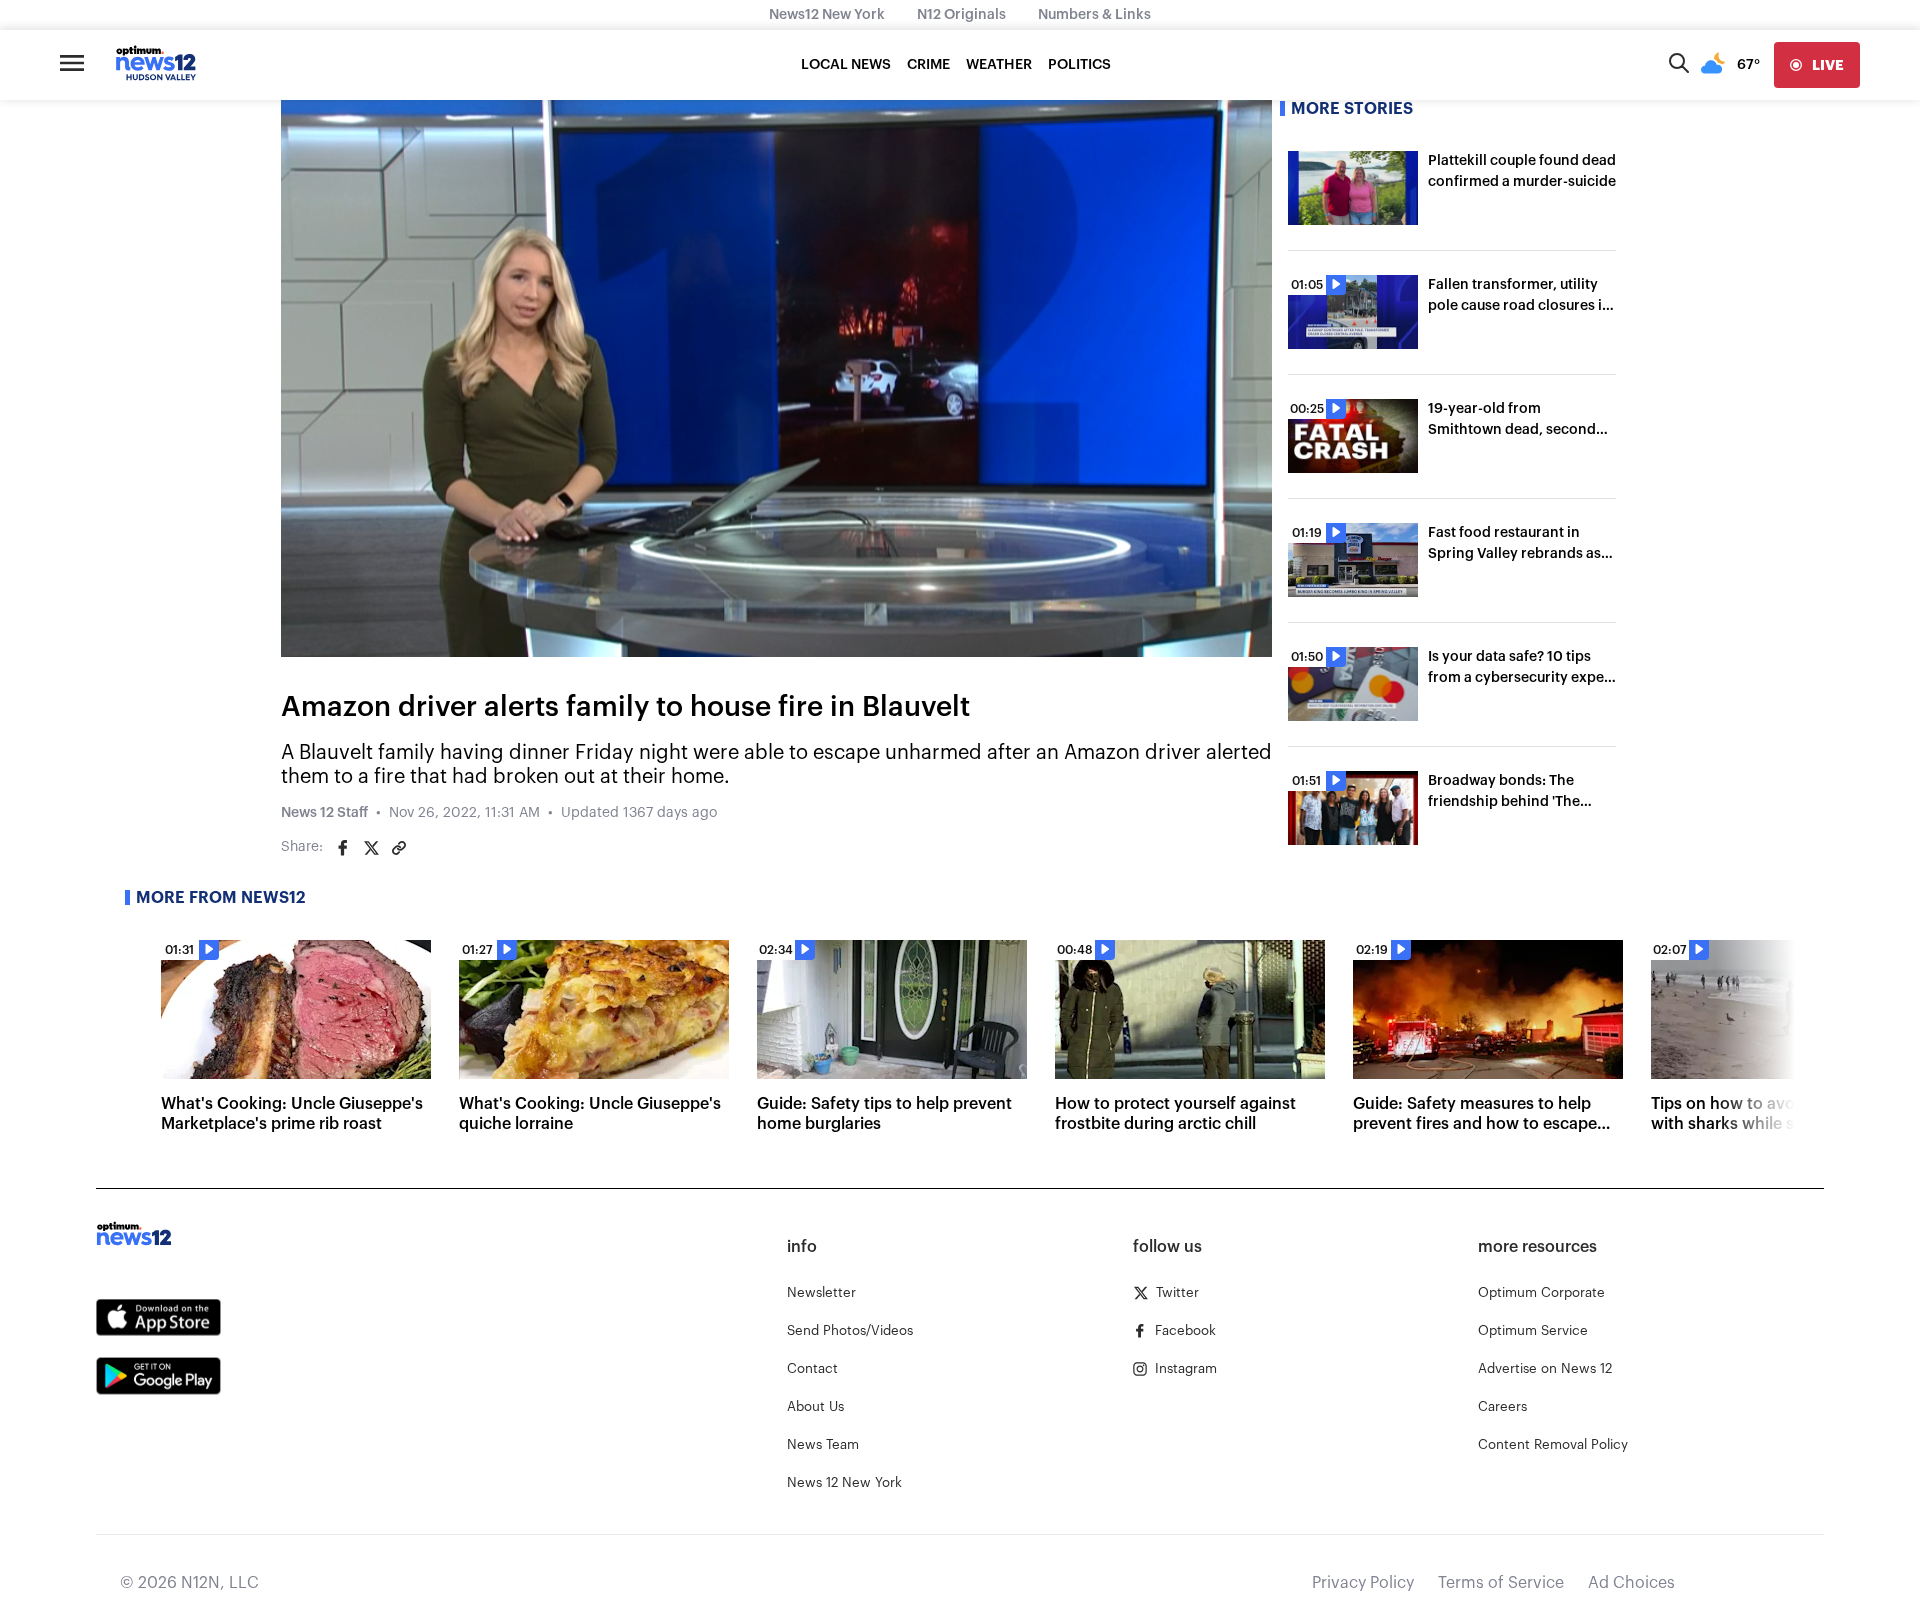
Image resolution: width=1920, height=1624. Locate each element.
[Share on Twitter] (371, 848)
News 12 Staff (324, 813)
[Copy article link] (399, 848)
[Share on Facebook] (343, 848)
